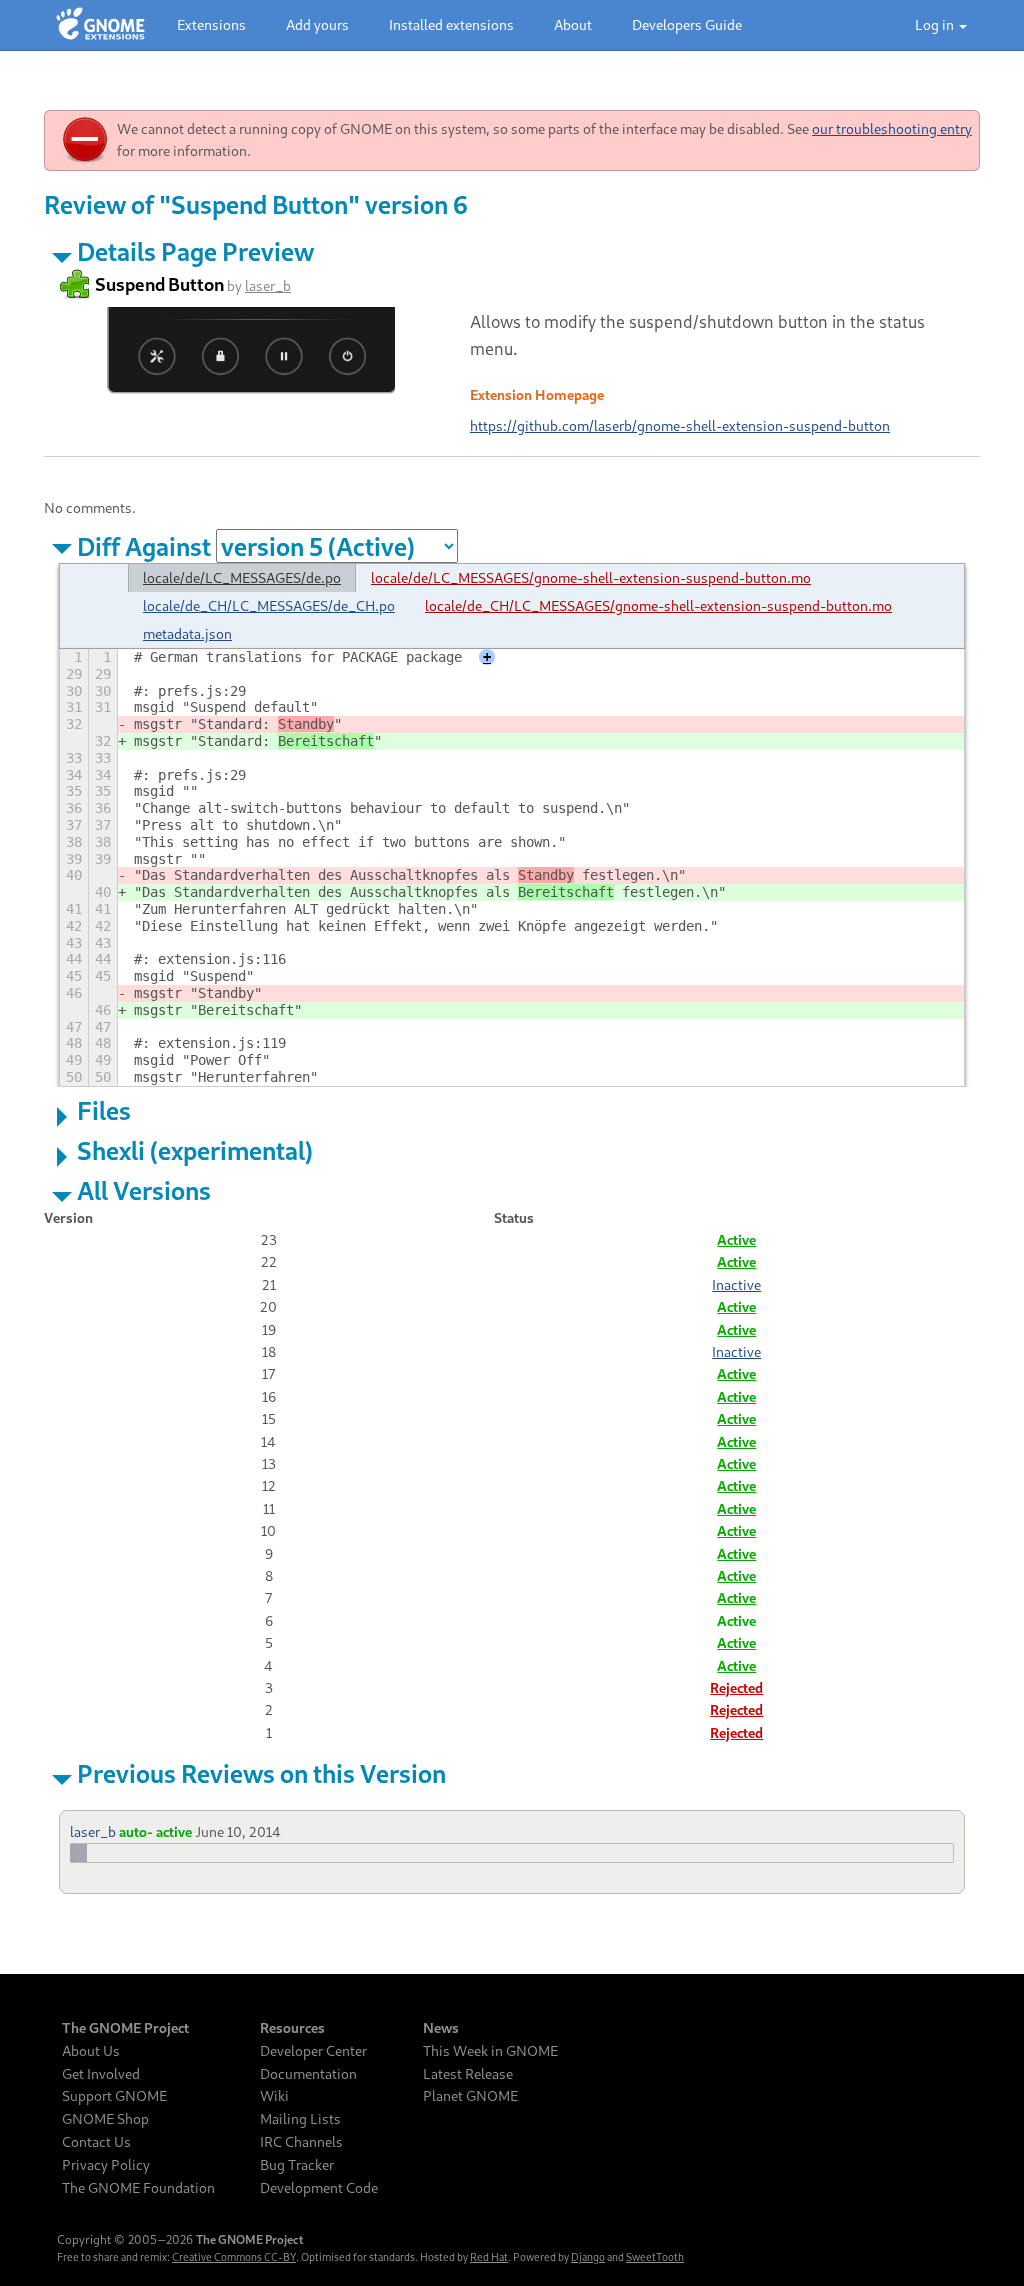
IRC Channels (301, 2142)
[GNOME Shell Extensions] (100, 25)
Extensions (211, 24)
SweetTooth (655, 2257)
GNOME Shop (105, 2119)
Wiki (274, 2096)
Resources (292, 2028)
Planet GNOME (470, 2096)
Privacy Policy (106, 2165)
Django (588, 2257)
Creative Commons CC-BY (234, 2257)
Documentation (308, 2074)
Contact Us (96, 2142)
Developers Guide (687, 24)
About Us (91, 2051)
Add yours (317, 24)
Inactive (736, 1284)
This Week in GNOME (490, 2051)
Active (736, 1239)
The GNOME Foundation (138, 2188)
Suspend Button (159, 284)
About (573, 24)
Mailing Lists (300, 2119)
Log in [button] (936, 24)
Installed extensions (451, 24)
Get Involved (101, 2074)
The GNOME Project (125, 2028)
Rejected (736, 1687)
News (441, 2028)
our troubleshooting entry (892, 128)
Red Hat (489, 2257)
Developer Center (313, 2051)
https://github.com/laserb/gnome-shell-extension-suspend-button (680, 425)
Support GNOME (114, 2096)
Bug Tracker (297, 2165)
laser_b (268, 285)
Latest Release (468, 2074)
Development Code (319, 2188)
